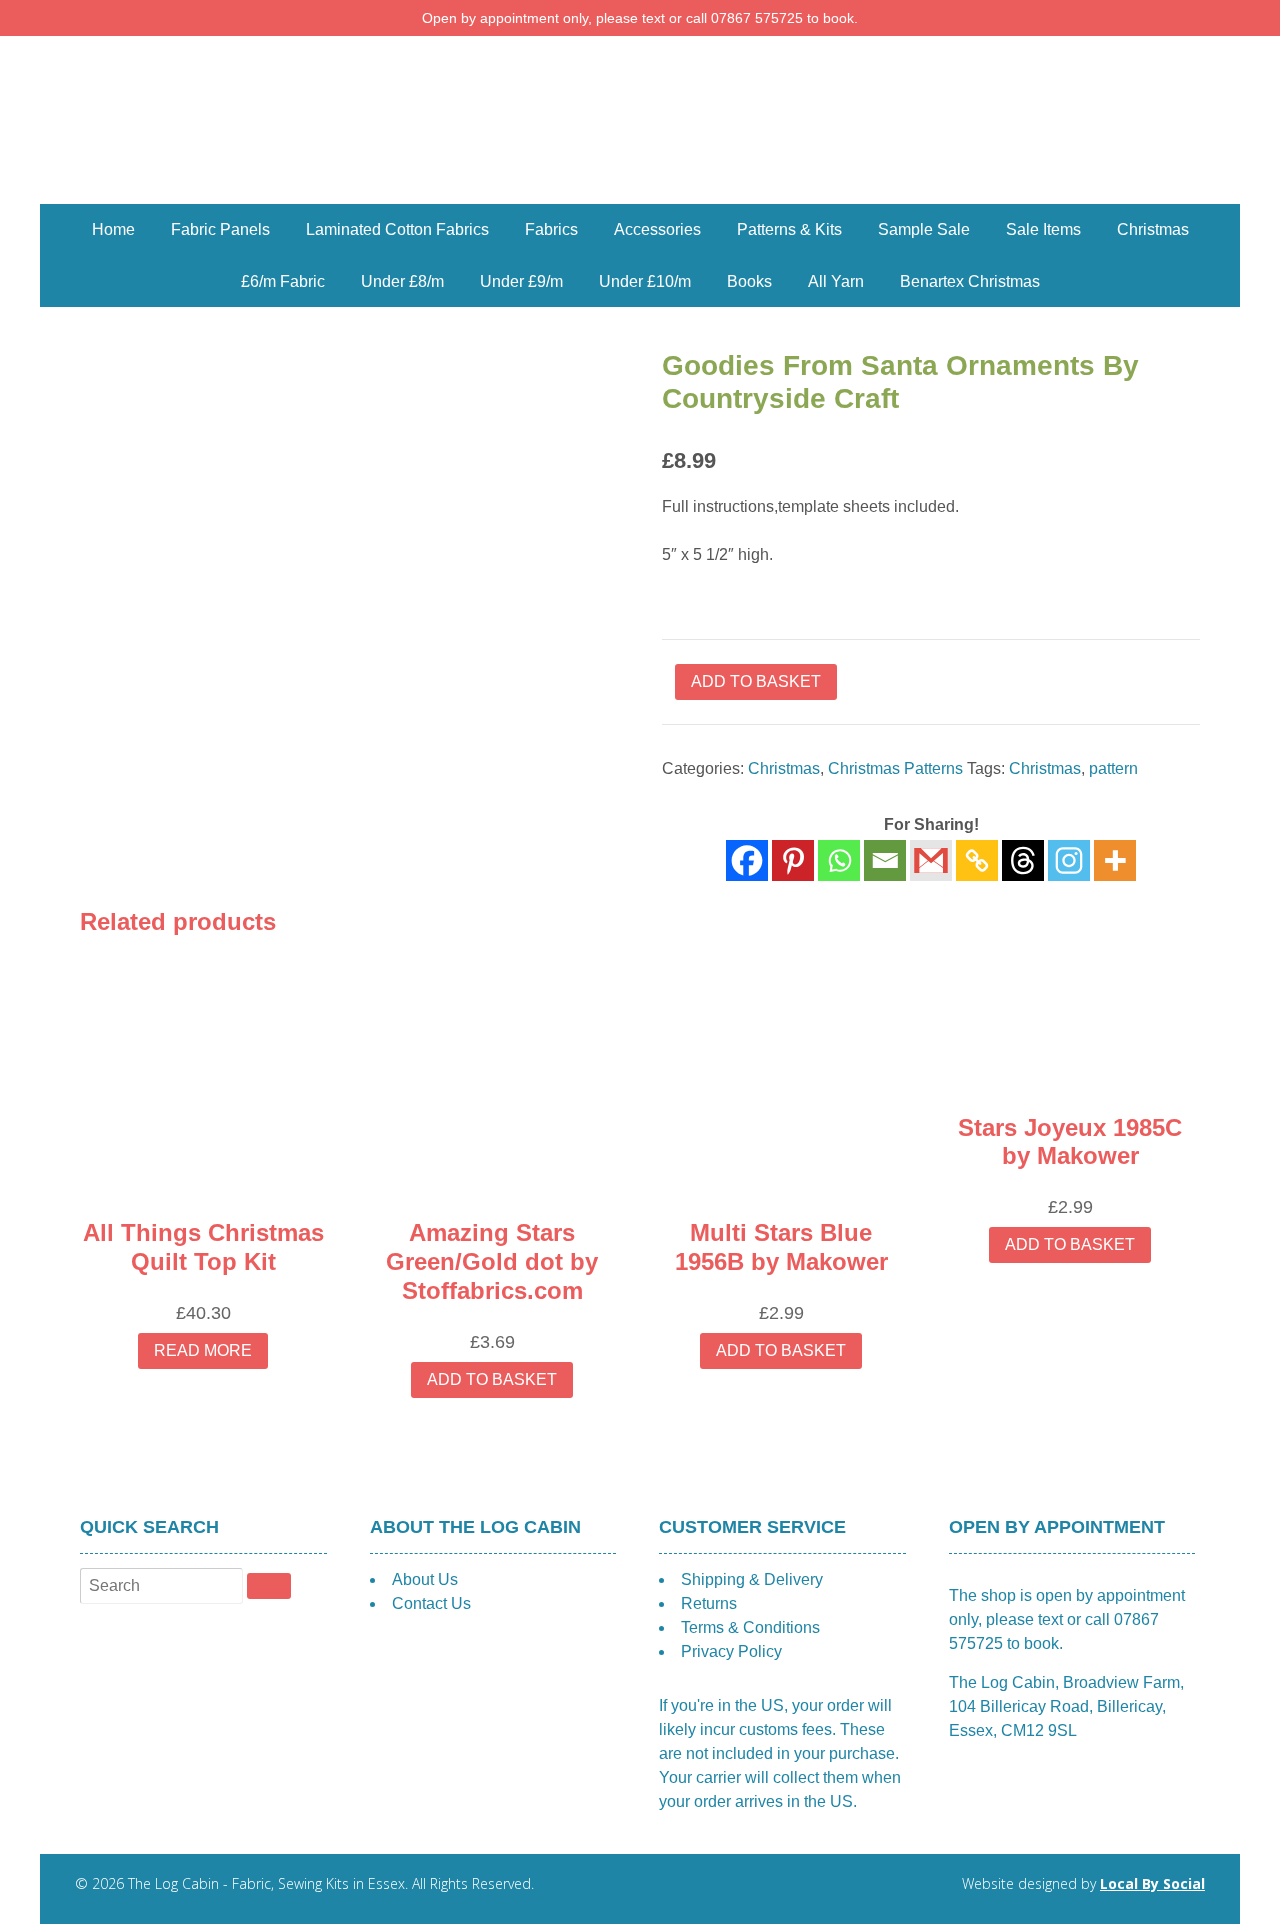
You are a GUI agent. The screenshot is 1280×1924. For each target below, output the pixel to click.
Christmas (1153, 229)
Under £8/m (402, 281)
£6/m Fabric (283, 281)
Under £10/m (645, 281)
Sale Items (1043, 229)
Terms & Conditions (750, 1627)
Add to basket (756, 681)
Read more (203, 1350)
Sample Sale (924, 229)
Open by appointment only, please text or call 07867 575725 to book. (640, 18)
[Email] (885, 860)
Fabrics (551, 229)
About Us (425, 1579)
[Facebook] (747, 860)
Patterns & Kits (789, 229)
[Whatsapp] (839, 860)
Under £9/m (521, 281)
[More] (1115, 860)
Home (113, 229)
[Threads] (1023, 860)
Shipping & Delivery (752, 1579)
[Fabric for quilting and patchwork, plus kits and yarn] (640, 191)
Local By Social (1152, 1883)
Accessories (657, 229)
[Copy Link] (977, 860)
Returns (709, 1603)
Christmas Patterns (895, 768)
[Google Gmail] (931, 860)
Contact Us (431, 1603)
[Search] (269, 1586)
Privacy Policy (731, 1651)
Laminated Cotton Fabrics (397, 229)
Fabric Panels (220, 229)
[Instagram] (1069, 860)
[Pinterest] (793, 860)
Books (749, 281)
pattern (1113, 768)
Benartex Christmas (970, 281)
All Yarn (836, 281)
